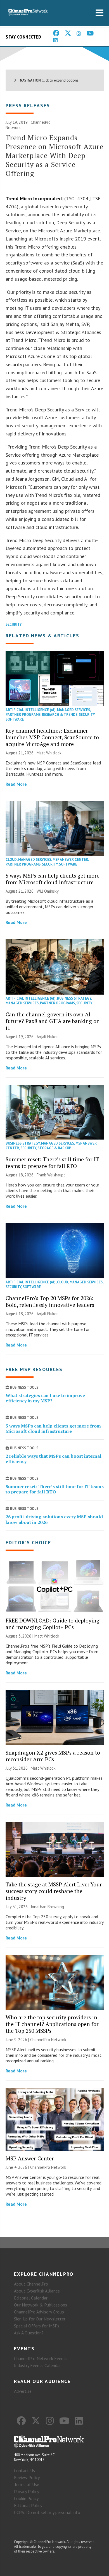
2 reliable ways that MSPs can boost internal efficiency (54, 1459)
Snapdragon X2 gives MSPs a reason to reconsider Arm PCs (53, 1756)
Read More (16, 784)
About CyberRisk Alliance (37, 2291)
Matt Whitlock (49, 753)
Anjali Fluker (47, 1037)
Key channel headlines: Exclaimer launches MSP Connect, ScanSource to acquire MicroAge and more (52, 737)
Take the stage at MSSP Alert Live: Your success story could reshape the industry (54, 1891)
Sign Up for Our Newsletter (40, 2319)
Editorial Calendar (31, 2298)
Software (15, 719)
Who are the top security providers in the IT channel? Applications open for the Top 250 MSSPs (52, 2024)
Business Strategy (74, 998)
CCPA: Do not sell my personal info (47, 2512)
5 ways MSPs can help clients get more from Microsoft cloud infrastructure (53, 879)
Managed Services (74, 710)
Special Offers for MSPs (37, 2326)
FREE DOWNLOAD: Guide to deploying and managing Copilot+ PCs (53, 1624)
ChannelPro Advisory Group (39, 2312)
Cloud (11, 860)
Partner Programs (23, 715)
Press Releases (28, 105)
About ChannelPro (31, 2284)
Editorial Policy (28, 2505)
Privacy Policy (27, 2491)
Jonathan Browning (47, 1907)
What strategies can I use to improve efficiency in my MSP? (45, 1398)
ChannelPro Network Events (41, 2358)
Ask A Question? (29, 2333)
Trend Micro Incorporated (34, 198)
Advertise (23, 2391)
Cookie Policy (26, 2498)
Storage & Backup (54, 1148)
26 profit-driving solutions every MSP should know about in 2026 (54, 1519)
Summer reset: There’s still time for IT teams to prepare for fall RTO (52, 1163)
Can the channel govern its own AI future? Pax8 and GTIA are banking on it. (53, 1021)
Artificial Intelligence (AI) (31, 710)
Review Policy (27, 2477)
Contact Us (24, 2470)
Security (14, 624)
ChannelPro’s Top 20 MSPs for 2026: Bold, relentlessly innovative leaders (50, 1301)
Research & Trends (60, 715)
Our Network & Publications (41, 2305)
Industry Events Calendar (37, 2365)
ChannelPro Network (48, 2040)
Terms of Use (27, 2484)
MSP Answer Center (70, 860)
